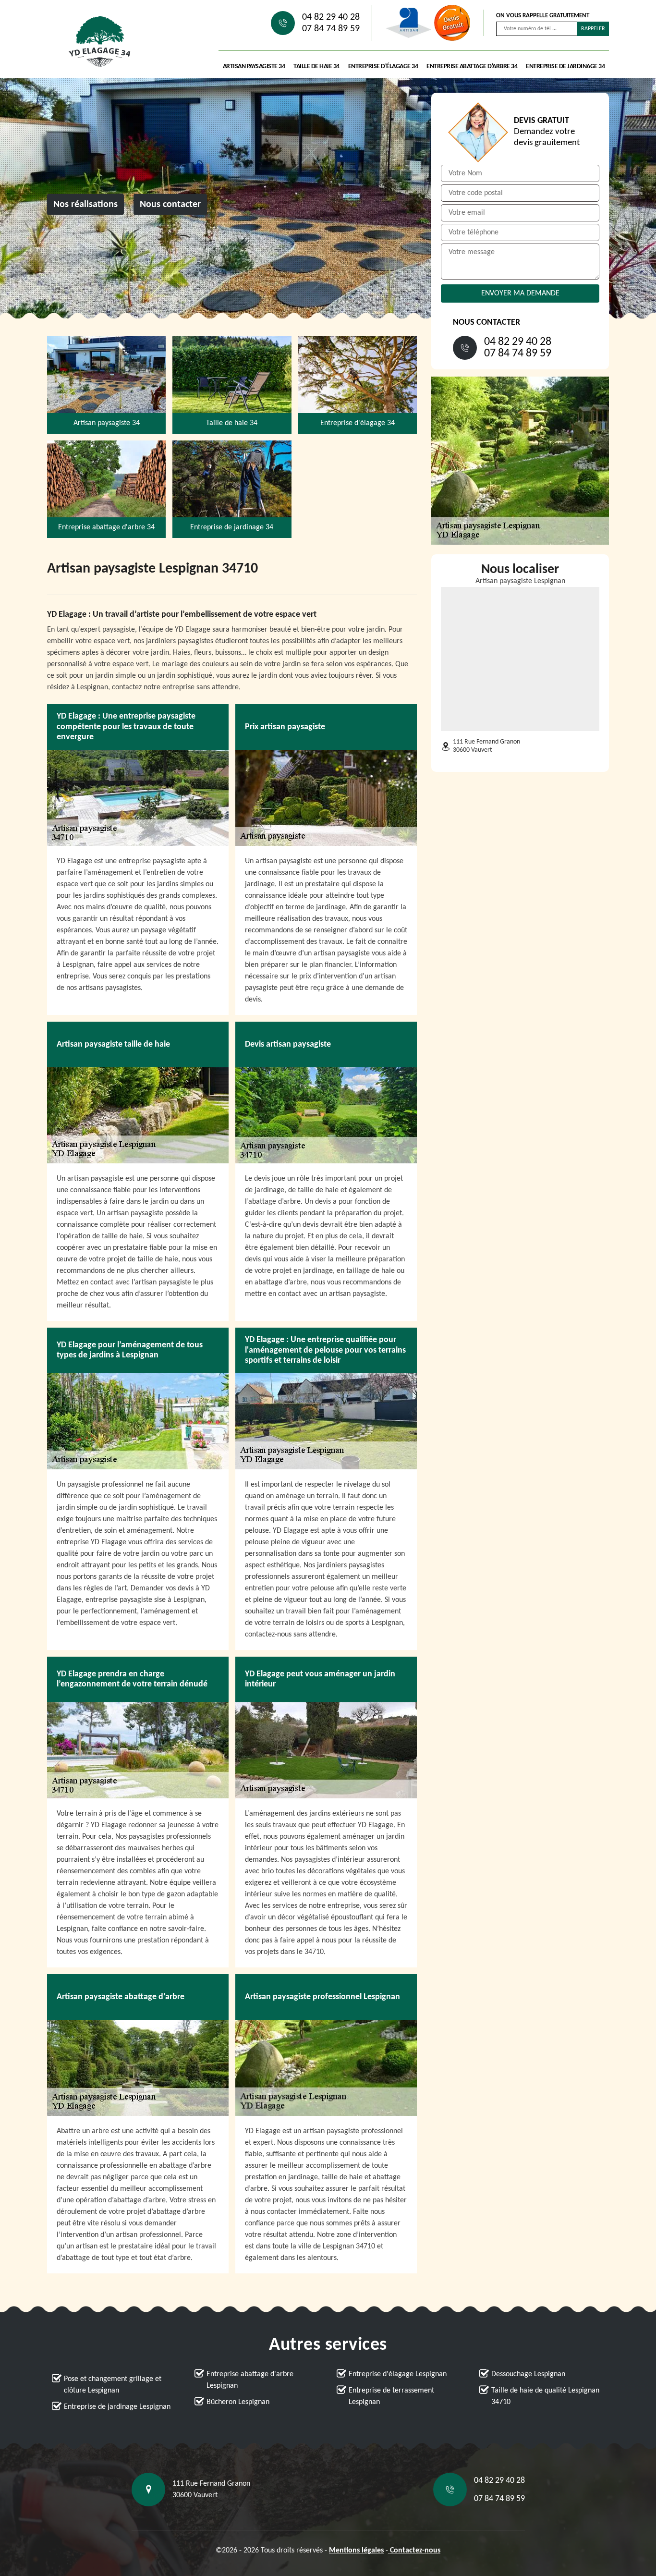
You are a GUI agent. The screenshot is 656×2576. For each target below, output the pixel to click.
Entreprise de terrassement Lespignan (391, 2396)
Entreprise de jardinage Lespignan (117, 2407)
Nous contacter (170, 205)
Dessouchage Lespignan (528, 2374)
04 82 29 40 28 (331, 17)
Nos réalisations (85, 205)
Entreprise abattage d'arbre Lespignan (250, 2380)
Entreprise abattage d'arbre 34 (472, 67)
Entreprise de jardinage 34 (565, 67)
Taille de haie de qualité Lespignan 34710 (545, 2396)
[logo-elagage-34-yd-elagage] (100, 42)
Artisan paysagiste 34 (254, 67)
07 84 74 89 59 (331, 29)
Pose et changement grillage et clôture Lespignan (113, 2385)
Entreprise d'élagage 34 (383, 67)
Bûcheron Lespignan (238, 2402)
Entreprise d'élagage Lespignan (398, 2374)
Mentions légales (356, 2551)
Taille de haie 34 (316, 67)
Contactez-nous (414, 2551)
